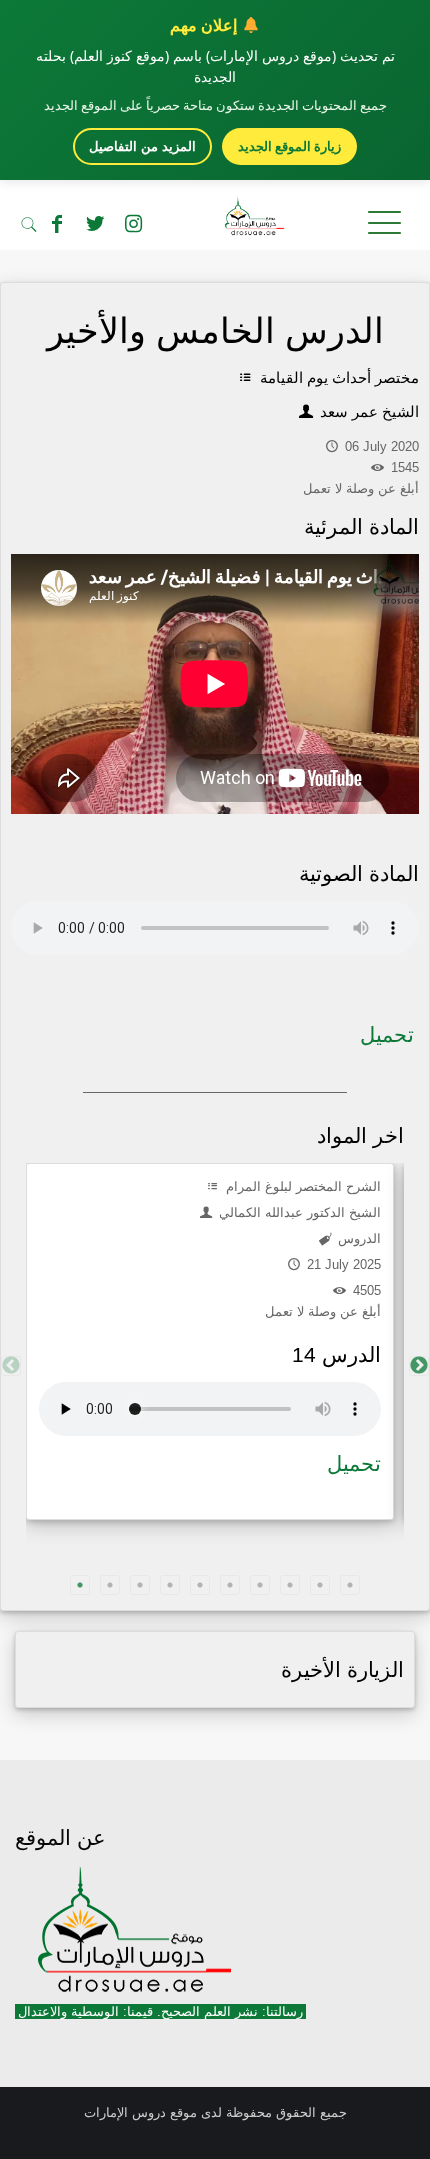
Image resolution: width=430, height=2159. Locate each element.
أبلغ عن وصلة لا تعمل (323, 1311)
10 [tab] (350, 1585)
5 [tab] (200, 1585)
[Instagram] (133, 224)
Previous (11, 1366)
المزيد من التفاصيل (142, 146)
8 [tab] (290, 1585)
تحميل (387, 1034)
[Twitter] (95, 224)
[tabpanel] (210, 1341)
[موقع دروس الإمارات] (215, 220)
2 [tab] (110, 1585)
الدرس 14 (336, 1354)
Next (419, 1366)
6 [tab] (230, 1585)
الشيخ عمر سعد (367, 411)
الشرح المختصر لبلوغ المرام (301, 1186)
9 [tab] (320, 1585)
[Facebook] (57, 224)
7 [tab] (260, 1585)
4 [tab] (170, 1585)
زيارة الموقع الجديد (289, 146)
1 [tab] (80, 1585)
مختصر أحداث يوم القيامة (337, 377)
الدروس (357, 1238)
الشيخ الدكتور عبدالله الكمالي (298, 1212)
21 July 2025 (342, 1264)
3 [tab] (140, 1585)
